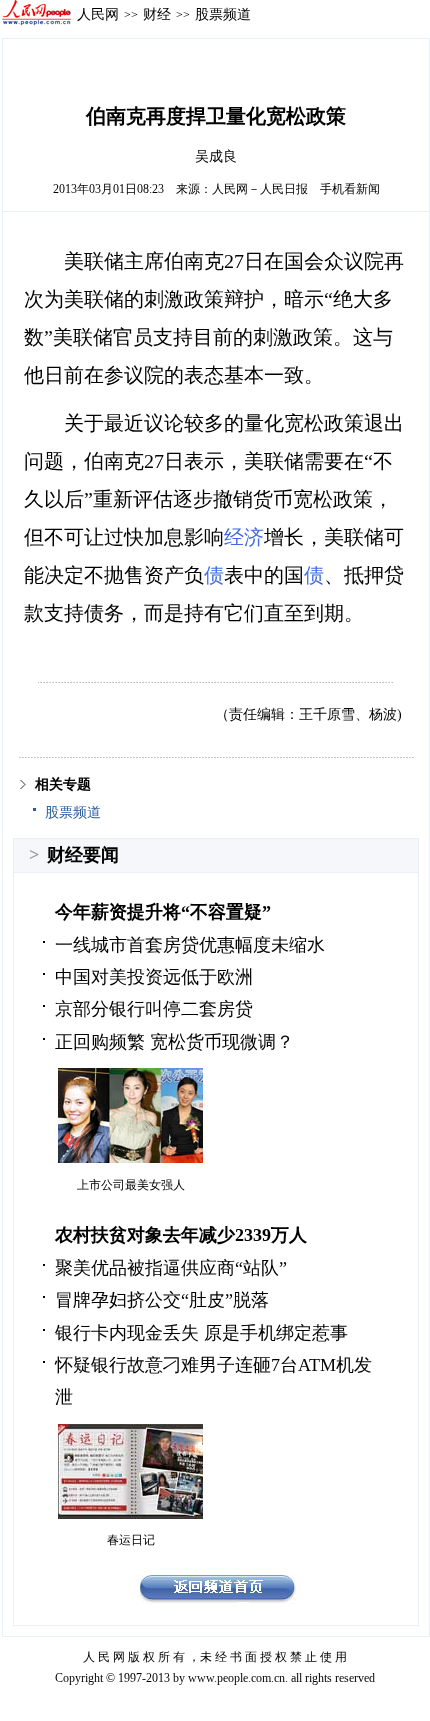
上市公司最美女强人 (131, 1185)
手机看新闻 (350, 189)
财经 (157, 14)
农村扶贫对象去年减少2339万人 (181, 1235)
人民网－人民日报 (260, 189)
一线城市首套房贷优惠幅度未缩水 (190, 945)
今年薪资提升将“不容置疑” (163, 912)
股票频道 (223, 14)
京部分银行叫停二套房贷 (154, 1009)
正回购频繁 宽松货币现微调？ (174, 1042)
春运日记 (131, 1540)
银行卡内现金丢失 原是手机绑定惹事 (201, 1333)
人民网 (98, 14)
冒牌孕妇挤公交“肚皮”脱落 (162, 1300)
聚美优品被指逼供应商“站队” (171, 1268)
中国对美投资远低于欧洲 (154, 977)
